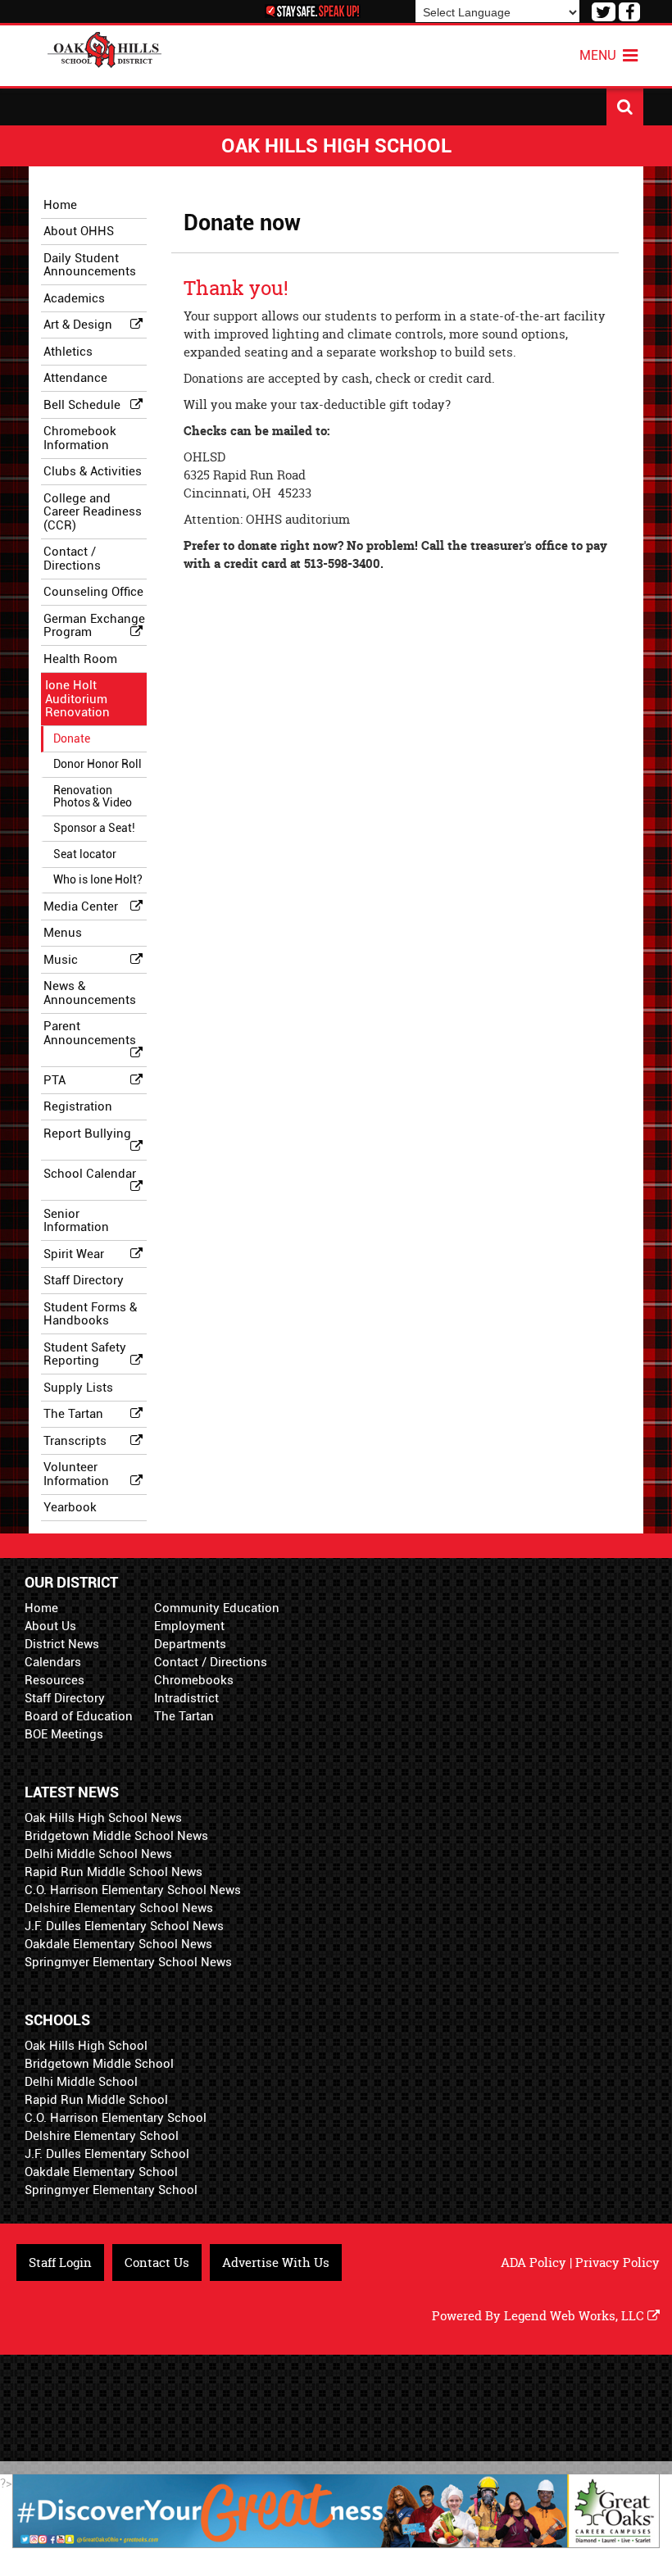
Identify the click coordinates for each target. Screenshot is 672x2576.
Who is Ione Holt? (98, 879)
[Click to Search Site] (625, 107)
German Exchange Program (94, 626)
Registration (78, 1106)
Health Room (80, 659)
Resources (54, 1680)
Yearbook (70, 1507)
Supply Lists (78, 1388)
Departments (190, 1644)
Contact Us (157, 2263)
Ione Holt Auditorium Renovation (77, 699)
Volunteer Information (76, 1474)
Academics (74, 298)
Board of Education (79, 1716)
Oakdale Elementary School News (118, 1944)
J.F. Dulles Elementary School (107, 2154)
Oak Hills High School (86, 2046)
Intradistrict (186, 1698)
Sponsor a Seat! (94, 828)
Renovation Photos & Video (93, 796)
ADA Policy (534, 2263)
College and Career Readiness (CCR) (93, 512)
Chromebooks (194, 1680)
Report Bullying (87, 1134)
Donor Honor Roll (98, 764)
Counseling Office (93, 592)
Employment (189, 1626)
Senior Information (76, 1221)
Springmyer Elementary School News (128, 1962)
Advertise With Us (276, 2263)
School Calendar (90, 1174)
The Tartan (73, 1414)
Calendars (53, 1662)
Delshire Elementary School (102, 2136)
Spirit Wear (74, 1254)
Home (60, 205)
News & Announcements (90, 993)
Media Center (81, 906)
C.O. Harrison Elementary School (116, 2118)
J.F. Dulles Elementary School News (124, 1926)
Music (61, 960)
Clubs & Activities (93, 471)
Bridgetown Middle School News (116, 1836)
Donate (72, 738)
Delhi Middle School (81, 2082)
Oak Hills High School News (103, 1818)
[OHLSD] (105, 48)
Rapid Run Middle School (96, 2100)
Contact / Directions (72, 559)
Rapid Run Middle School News (114, 1872)
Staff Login (60, 2263)
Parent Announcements (90, 1033)
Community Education (217, 1608)
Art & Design (78, 325)
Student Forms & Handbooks (90, 1314)
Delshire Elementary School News (119, 1908)
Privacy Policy (618, 2263)
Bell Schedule (82, 405)
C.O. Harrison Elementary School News (133, 1890)
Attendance (75, 378)
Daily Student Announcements (90, 265)
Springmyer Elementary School (111, 2190)
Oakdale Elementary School (101, 2172)
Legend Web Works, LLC (576, 2316)
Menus (63, 933)
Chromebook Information (80, 438)
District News (62, 1644)
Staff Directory (84, 1280)
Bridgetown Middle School (99, 2064)
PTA (54, 1080)
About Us (50, 1626)
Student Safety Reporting (85, 1354)
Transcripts (75, 1441)
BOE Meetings (64, 1734)
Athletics (68, 352)
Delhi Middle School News (98, 1854)
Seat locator (85, 854)
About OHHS (79, 231)
